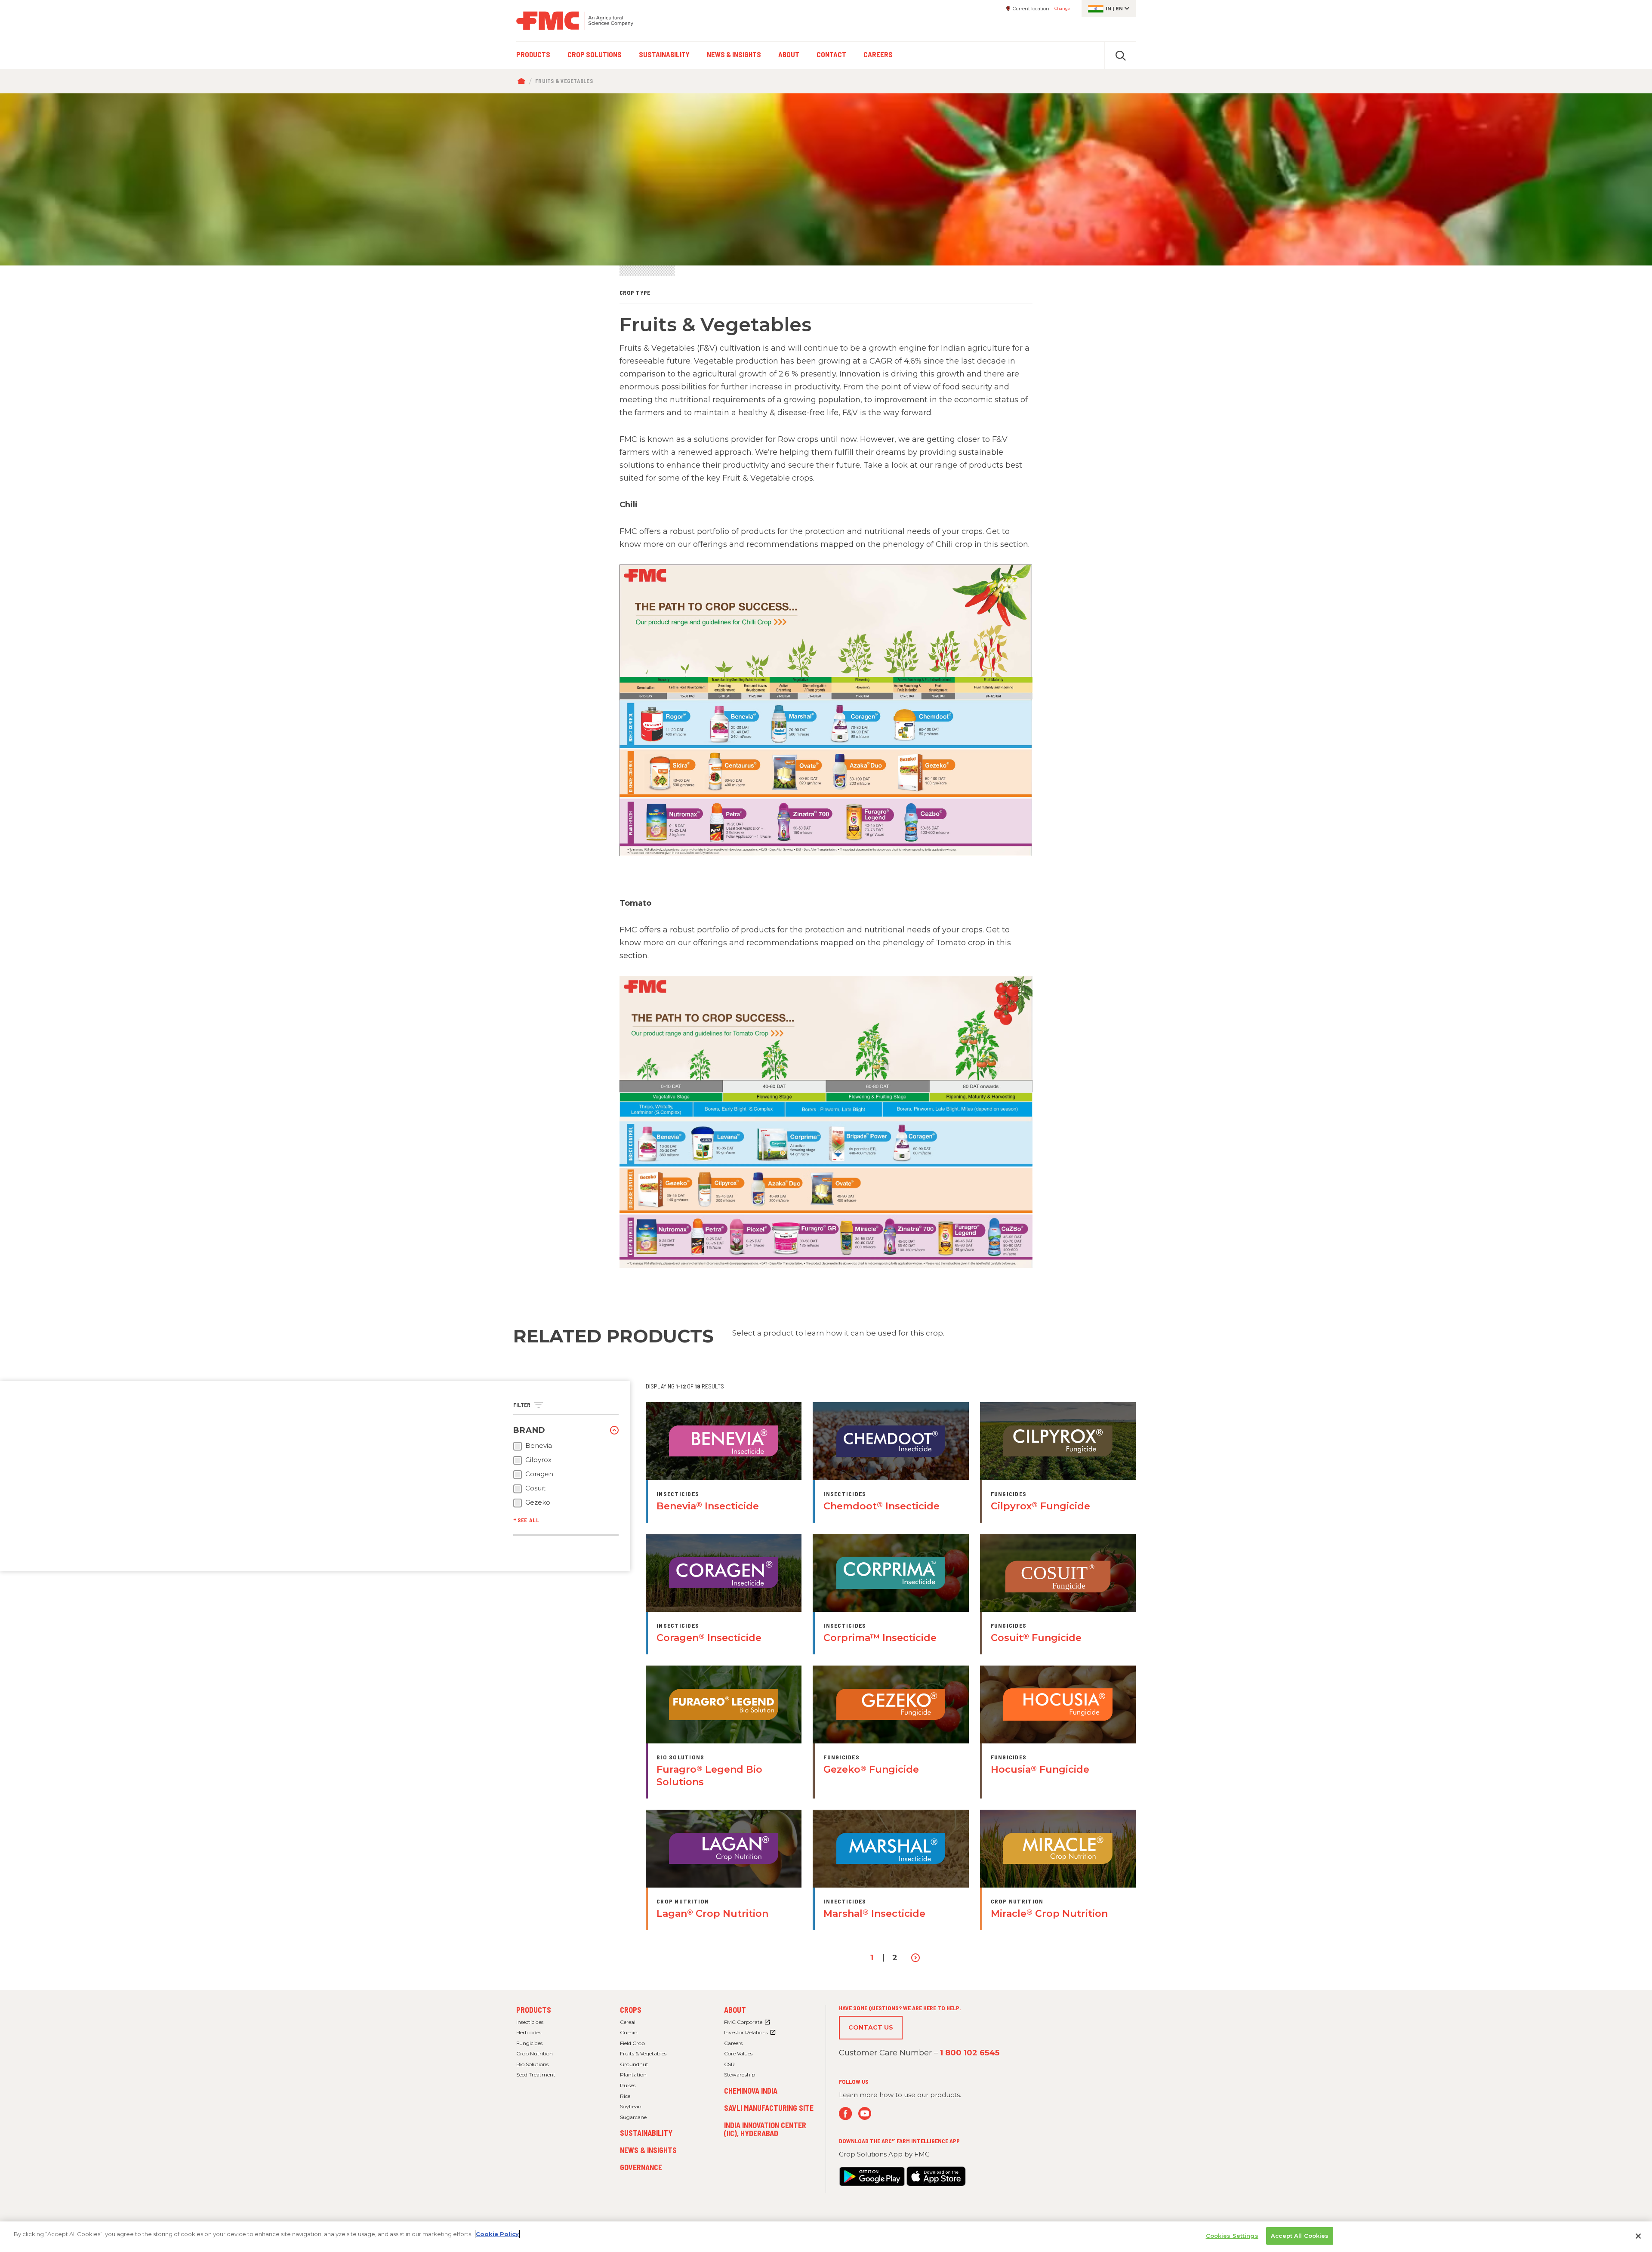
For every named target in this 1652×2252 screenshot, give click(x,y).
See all (529, 1520)
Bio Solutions (532, 2064)
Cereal (628, 2022)
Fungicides (529, 2043)
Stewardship (740, 2075)
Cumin (629, 2032)
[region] (826, 2237)
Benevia (539, 1446)
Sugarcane (633, 2117)
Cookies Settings (1232, 2236)
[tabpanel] (826, 179)
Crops (631, 2010)
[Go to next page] (916, 1958)
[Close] (1638, 2236)
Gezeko (538, 1502)
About (735, 2010)
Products (534, 2010)
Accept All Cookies (1300, 2236)
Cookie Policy (497, 2234)
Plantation (633, 2075)
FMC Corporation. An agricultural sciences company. (575, 21)
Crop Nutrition (535, 2053)
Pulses (628, 2085)
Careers (733, 2043)
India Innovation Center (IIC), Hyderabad (765, 2129)
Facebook (846, 2114)
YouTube (865, 2114)
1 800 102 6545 (970, 2053)
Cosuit (535, 1488)
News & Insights (648, 2150)
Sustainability (646, 2133)
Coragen (539, 1474)
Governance (641, 2167)
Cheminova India (751, 2091)
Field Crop (632, 2043)
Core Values (738, 2053)
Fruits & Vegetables (643, 2053)
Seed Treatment (536, 2075)
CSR (729, 2064)
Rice (625, 2096)
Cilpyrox (538, 1460)
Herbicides (529, 2032)
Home (523, 81)
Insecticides (530, 2022)
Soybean (631, 2106)
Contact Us (871, 2027)
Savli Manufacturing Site (769, 2108)
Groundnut (634, 2064)
